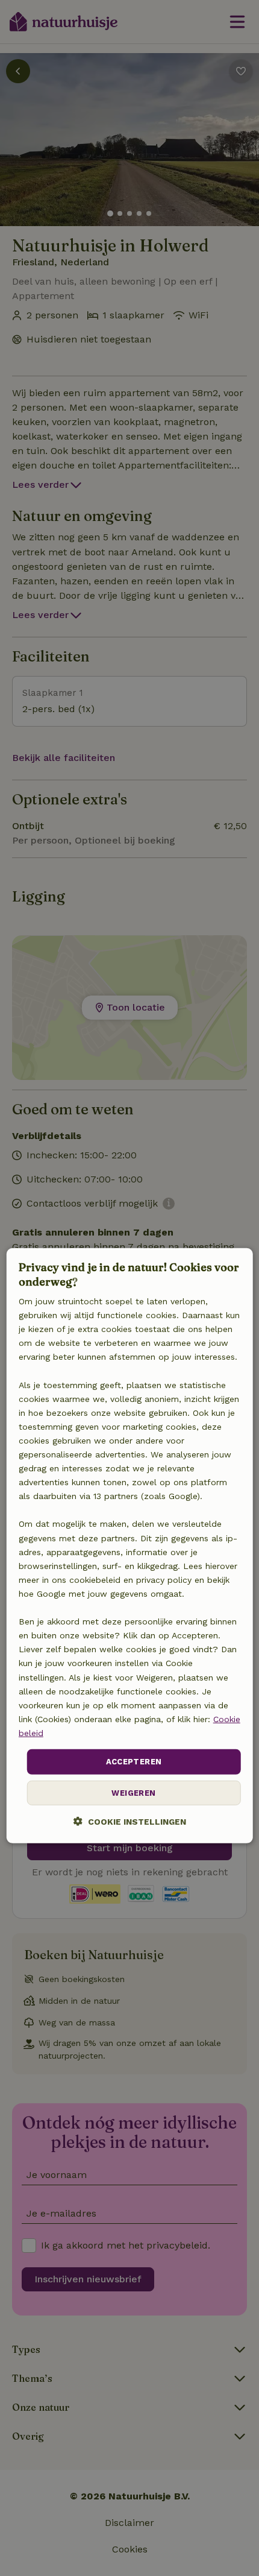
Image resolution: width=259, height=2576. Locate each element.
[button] (130, 1821)
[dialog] (130, 1545)
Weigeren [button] (133, 1792)
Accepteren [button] (134, 1762)
